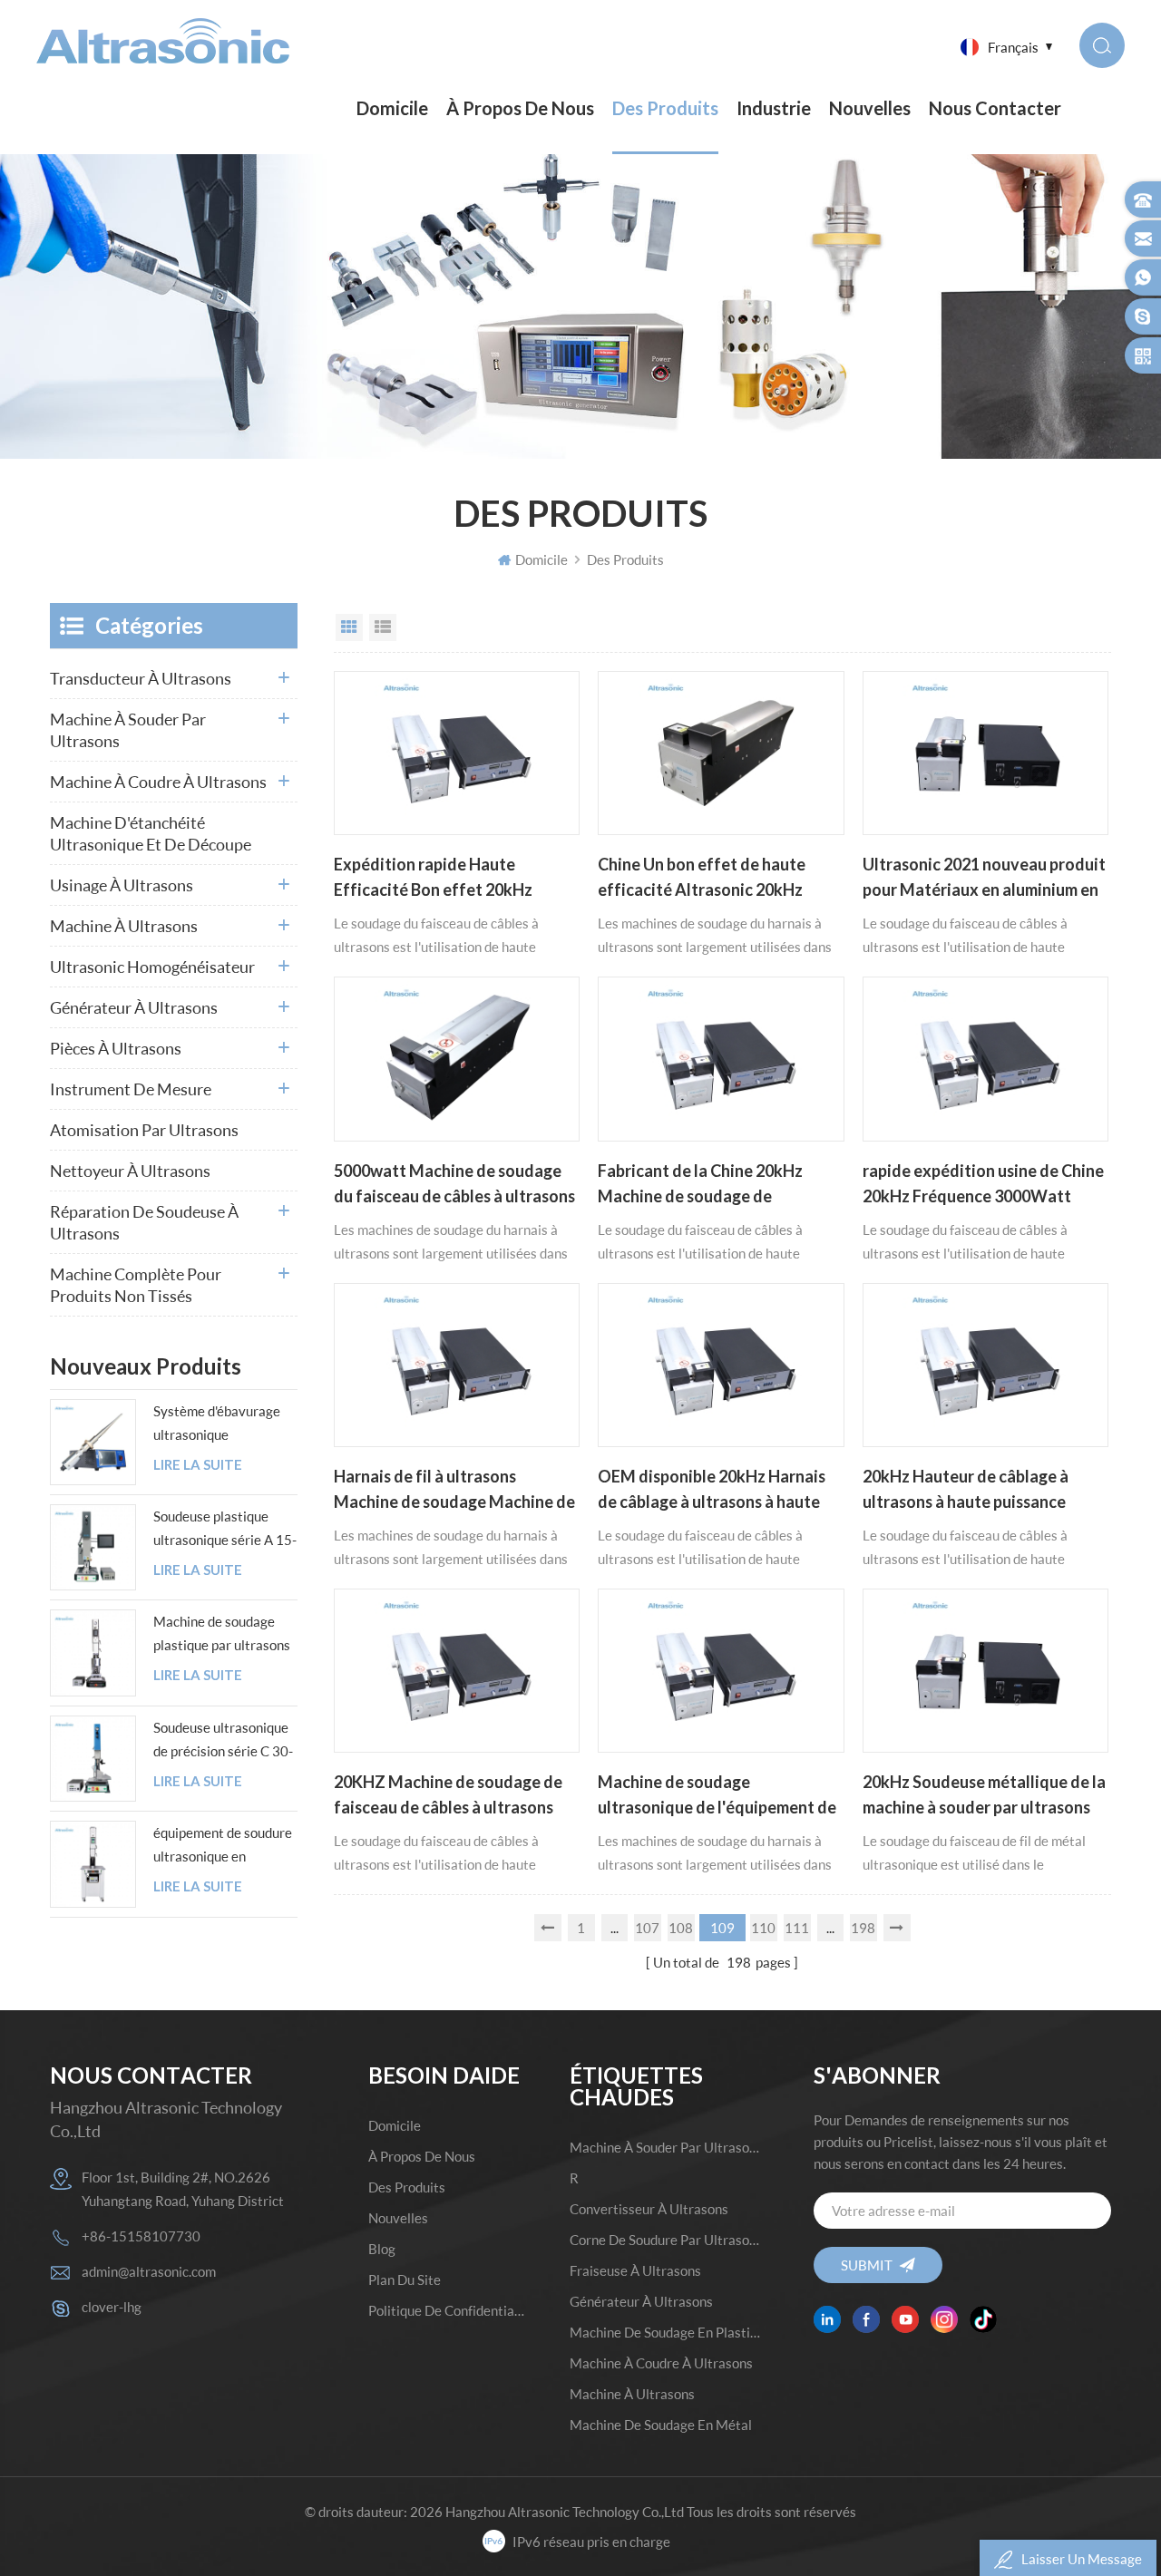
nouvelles (870, 108)
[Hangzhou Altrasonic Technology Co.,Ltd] (163, 41)
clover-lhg (112, 2307)
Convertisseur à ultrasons (649, 2209)
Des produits (665, 108)
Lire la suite (198, 1465)
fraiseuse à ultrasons (635, 2270)
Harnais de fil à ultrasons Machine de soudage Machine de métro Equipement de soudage (454, 1491)
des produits (407, 2187)
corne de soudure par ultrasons (665, 2240)
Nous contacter (995, 108)
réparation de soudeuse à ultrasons (144, 1222)
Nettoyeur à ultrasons (130, 1171)
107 (647, 1928)
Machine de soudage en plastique (665, 2332)
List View (383, 627)
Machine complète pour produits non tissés (136, 1285)
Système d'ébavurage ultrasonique (217, 1423)
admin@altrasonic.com (149, 2271)
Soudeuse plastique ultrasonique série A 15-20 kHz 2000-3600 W (225, 1530)
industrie (774, 108)
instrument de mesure (131, 1089)
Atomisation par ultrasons (144, 1130)
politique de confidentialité (448, 2310)
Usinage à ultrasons (122, 885)
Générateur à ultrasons (134, 1007)
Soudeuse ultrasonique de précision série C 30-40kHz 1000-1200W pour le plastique (223, 1741)
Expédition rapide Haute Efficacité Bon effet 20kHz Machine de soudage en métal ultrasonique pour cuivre (443, 879)
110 (763, 1928)
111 (797, 1928)
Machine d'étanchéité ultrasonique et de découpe (151, 833)
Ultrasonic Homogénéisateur (152, 967)
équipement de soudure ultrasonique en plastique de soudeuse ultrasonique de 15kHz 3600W (223, 1846)
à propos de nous (520, 108)
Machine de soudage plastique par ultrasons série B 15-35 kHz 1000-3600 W (222, 1635)
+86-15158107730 (141, 2236)
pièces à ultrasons (116, 1048)
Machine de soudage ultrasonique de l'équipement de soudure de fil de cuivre (717, 1796)
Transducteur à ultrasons (141, 678)
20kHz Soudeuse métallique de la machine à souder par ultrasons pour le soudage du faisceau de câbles (984, 1796)
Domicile (392, 108)
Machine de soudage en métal (661, 2425)
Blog (382, 2249)
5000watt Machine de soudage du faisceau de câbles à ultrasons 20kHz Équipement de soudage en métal (454, 1185)
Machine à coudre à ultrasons (158, 782)
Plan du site (405, 2280)
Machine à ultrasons (124, 926)
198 (863, 1928)
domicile (395, 2125)
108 (681, 1928)
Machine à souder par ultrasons (128, 730)
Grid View (349, 627)
